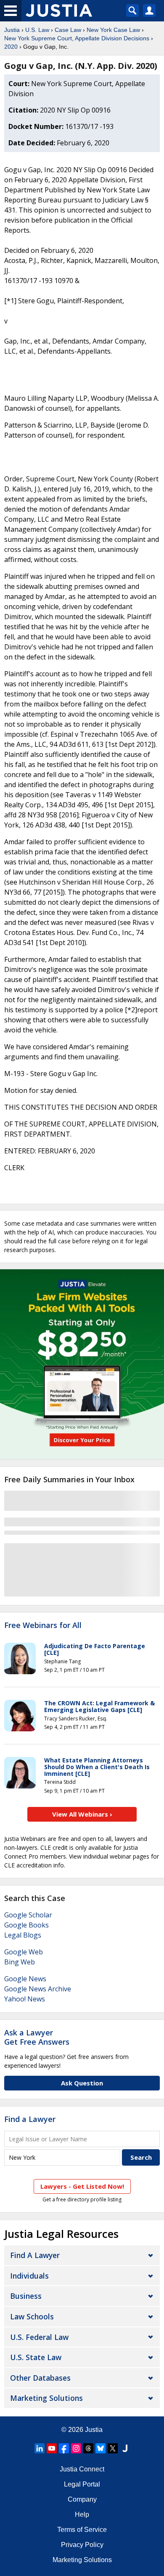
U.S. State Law (36, 2357)
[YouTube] (52, 2448)
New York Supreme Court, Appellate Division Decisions (77, 38)
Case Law (68, 30)
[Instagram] (76, 2448)
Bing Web (20, 1962)
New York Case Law (113, 30)
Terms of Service (82, 2530)
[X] (113, 2448)
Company (82, 2499)
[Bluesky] (101, 2448)
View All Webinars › (82, 1814)
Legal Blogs (23, 1935)
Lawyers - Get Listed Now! (82, 2186)
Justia (12, 30)
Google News (25, 1979)
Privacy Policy (82, 2545)
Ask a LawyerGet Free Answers (37, 2037)
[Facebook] (64, 2448)
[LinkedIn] (40, 2448)
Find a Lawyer (30, 2119)
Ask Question (82, 2083)
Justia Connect (82, 2469)
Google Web (24, 1952)
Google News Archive (38, 1989)
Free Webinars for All (43, 1625)
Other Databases (40, 2378)
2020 (11, 47)
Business (26, 2296)
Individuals (29, 2276)
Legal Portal (82, 2484)
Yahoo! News (25, 1999)
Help (82, 2514)
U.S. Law (37, 30)
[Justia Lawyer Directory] (125, 2448)
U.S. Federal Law (39, 2337)
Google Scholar (28, 1915)
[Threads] (88, 2448)
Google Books (26, 1925)
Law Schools (32, 2316)
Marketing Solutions (46, 2398)
